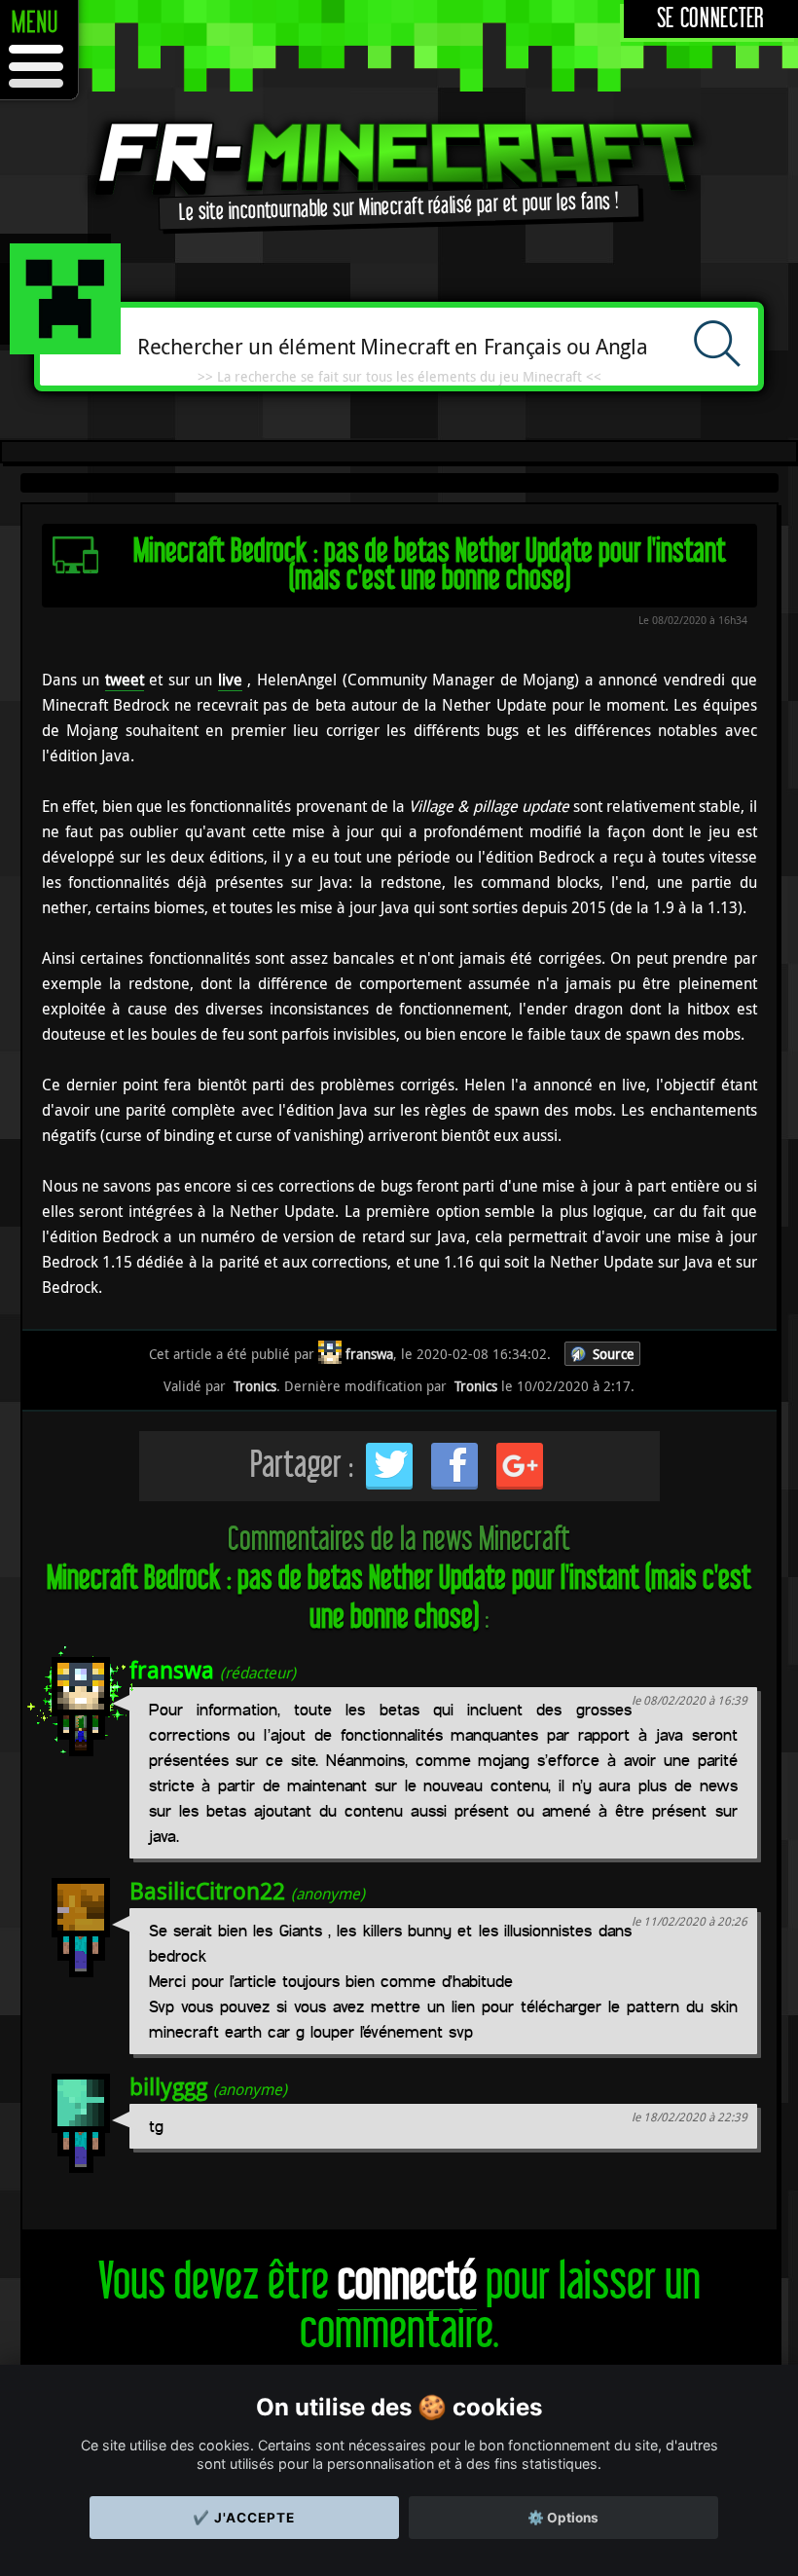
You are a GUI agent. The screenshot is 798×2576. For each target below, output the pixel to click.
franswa (172, 1670)
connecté (407, 2282)
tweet (125, 680)
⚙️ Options (563, 2518)
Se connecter (711, 19)
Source (614, 1354)
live (230, 680)
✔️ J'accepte (244, 2518)
